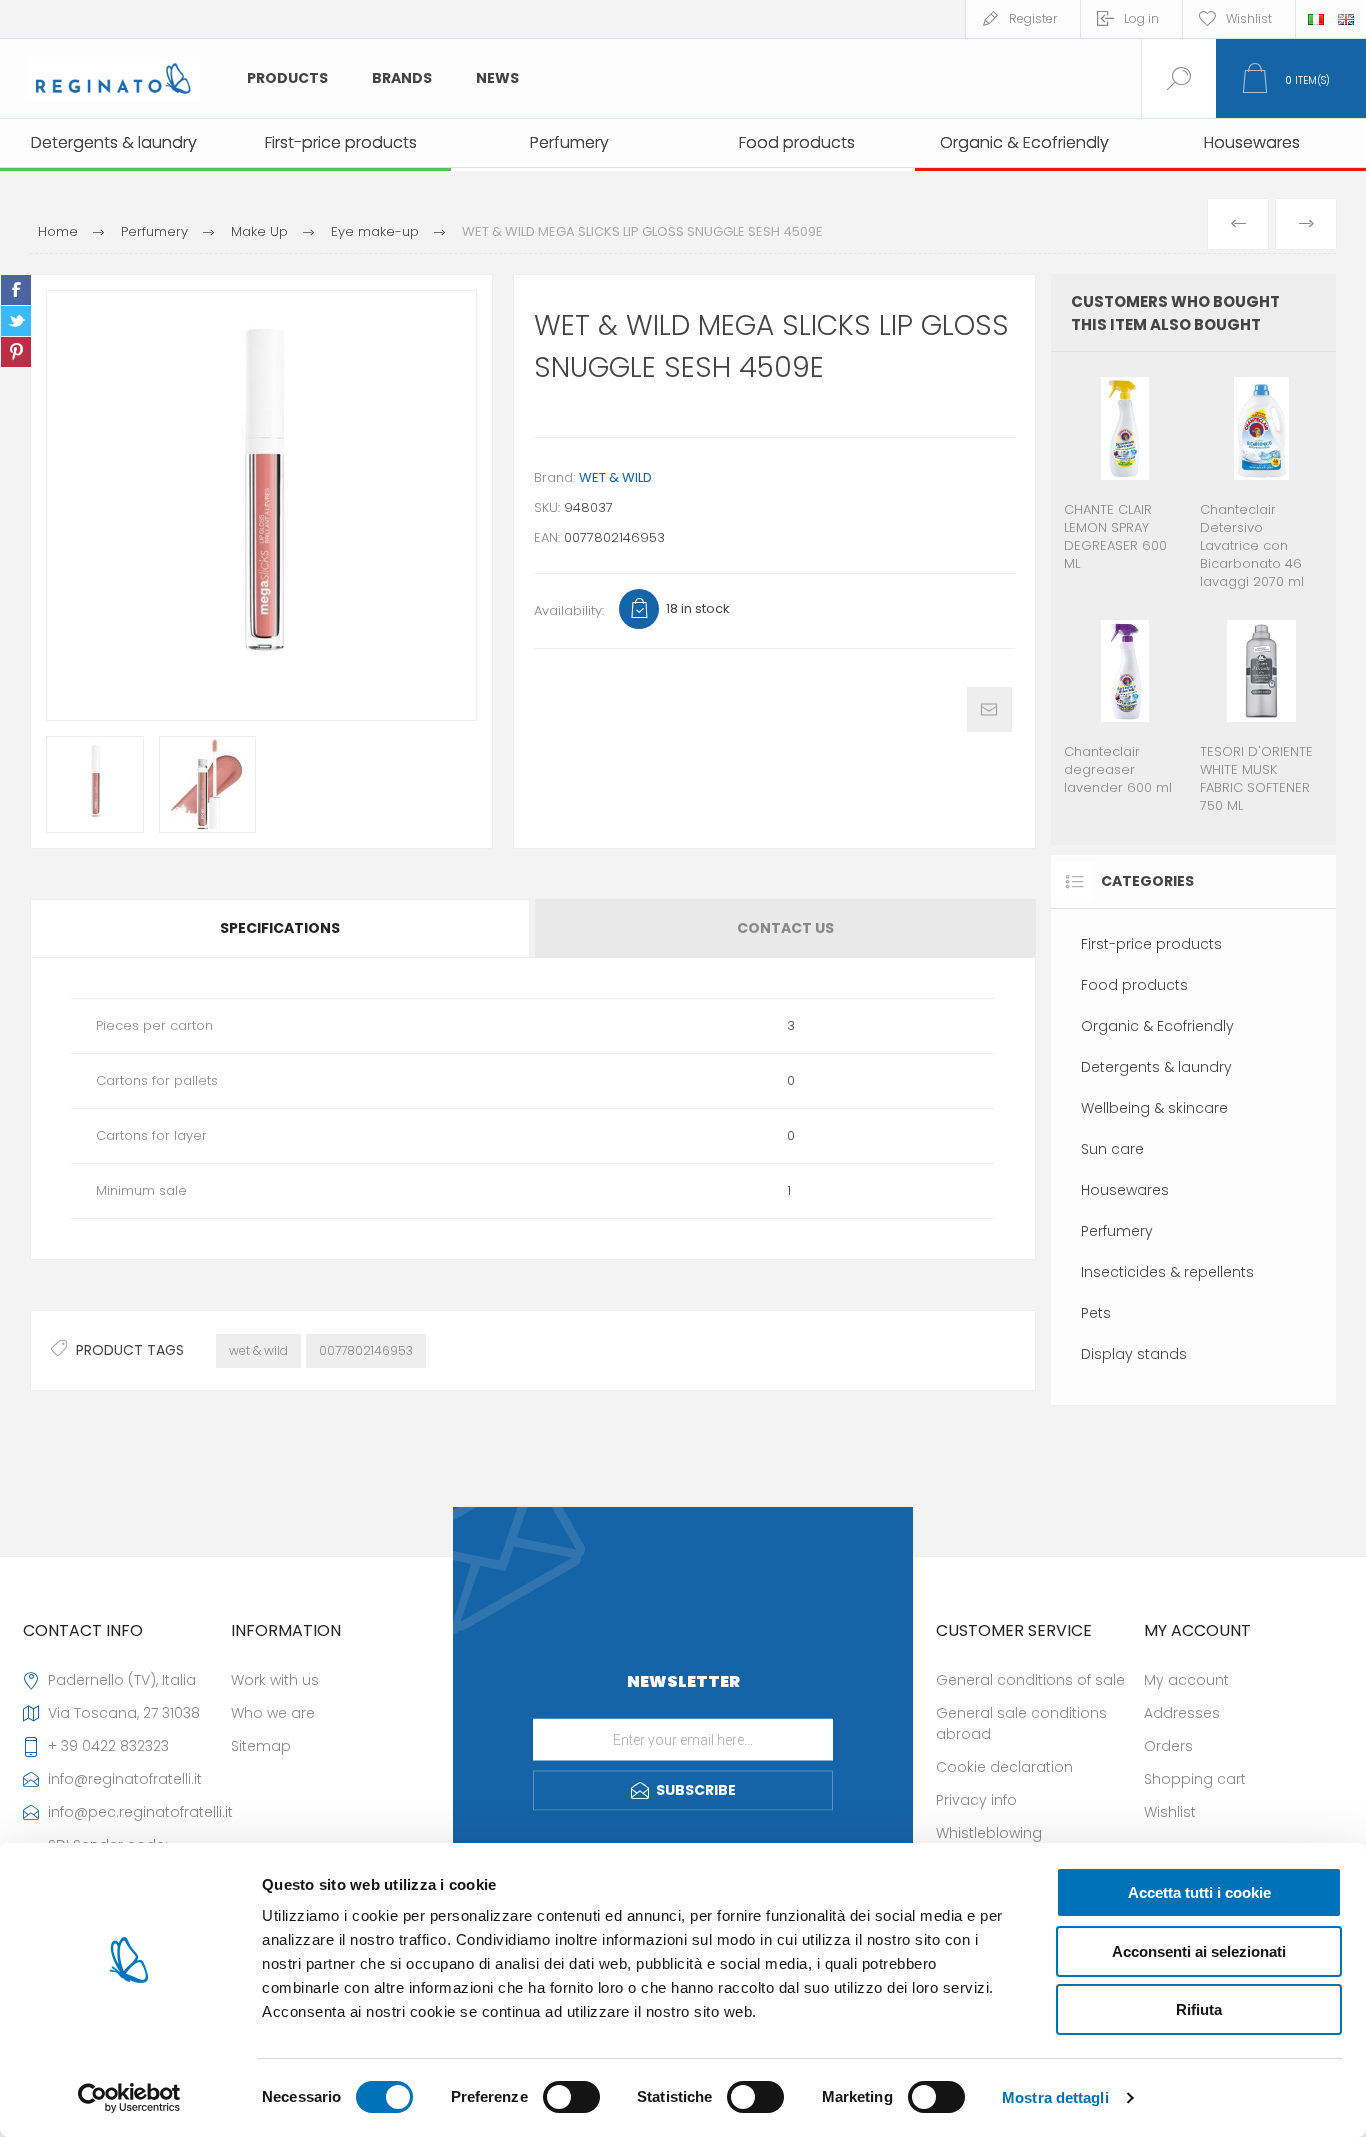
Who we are (273, 1713)
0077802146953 (366, 1350)
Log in (1141, 18)
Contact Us (785, 928)
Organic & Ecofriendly (1157, 1026)
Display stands (1134, 1354)
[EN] (1346, 19)
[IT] (1316, 19)
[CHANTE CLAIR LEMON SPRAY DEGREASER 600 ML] (1125, 481)
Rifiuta (1199, 2009)
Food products (1134, 985)
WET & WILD (615, 477)
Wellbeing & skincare (1154, 1108)
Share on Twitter (16, 321)
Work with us (275, 1680)
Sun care (1112, 1149)
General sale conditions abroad (1021, 1723)
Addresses (1182, 1713)
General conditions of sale (1030, 1680)
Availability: (569, 610)
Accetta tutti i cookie (1199, 1892)
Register (1033, 18)
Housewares (1125, 1190)
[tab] (281, 928)
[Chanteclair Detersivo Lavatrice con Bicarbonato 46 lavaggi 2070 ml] (1261, 481)
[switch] (571, 2097)
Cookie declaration (1004, 1767)
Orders (1168, 1746)
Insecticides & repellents (1167, 1272)
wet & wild (258, 1350)
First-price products (1151, 944)
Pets (1096, 1313)
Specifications (280, 928)
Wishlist (1170, 1812)
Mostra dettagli (1055, 2097)
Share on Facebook (16, 290)
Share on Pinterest (16, 352)
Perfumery (1117, 1231)
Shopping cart (1195, 1779)
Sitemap (261, 1746)
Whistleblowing (989, 1833)
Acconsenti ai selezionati (1199, 1951)
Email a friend (989, 709)
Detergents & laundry (1156, 1067)
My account (1186, 1680)
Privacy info (976, 1800)
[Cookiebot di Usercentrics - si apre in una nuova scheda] (129, 2098)
